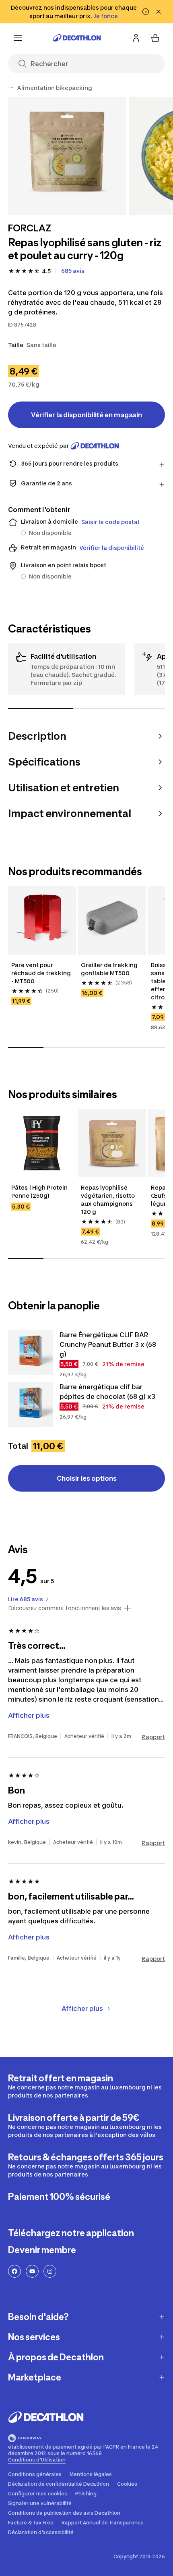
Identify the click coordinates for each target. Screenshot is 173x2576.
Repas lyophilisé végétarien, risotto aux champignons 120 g (108, 1200)
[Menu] (18, 38)
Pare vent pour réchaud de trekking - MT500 (42, 973)
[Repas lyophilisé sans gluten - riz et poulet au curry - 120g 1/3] (67, 156)
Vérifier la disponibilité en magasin (86, 415)
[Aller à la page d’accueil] (77, 38)
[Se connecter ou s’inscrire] (136, 38)
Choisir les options (87, 1478)
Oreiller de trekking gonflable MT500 (110, 969)
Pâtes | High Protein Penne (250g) (40, 1191)
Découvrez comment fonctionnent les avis (65, 1608)
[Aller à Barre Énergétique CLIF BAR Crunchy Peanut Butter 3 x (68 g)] (31, 1353)
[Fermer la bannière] (159, 12)
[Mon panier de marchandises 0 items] (155, 38)
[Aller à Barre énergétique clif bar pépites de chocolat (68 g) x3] (31, 1405)
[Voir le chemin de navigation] (11, 88)
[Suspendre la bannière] (146, 12)
